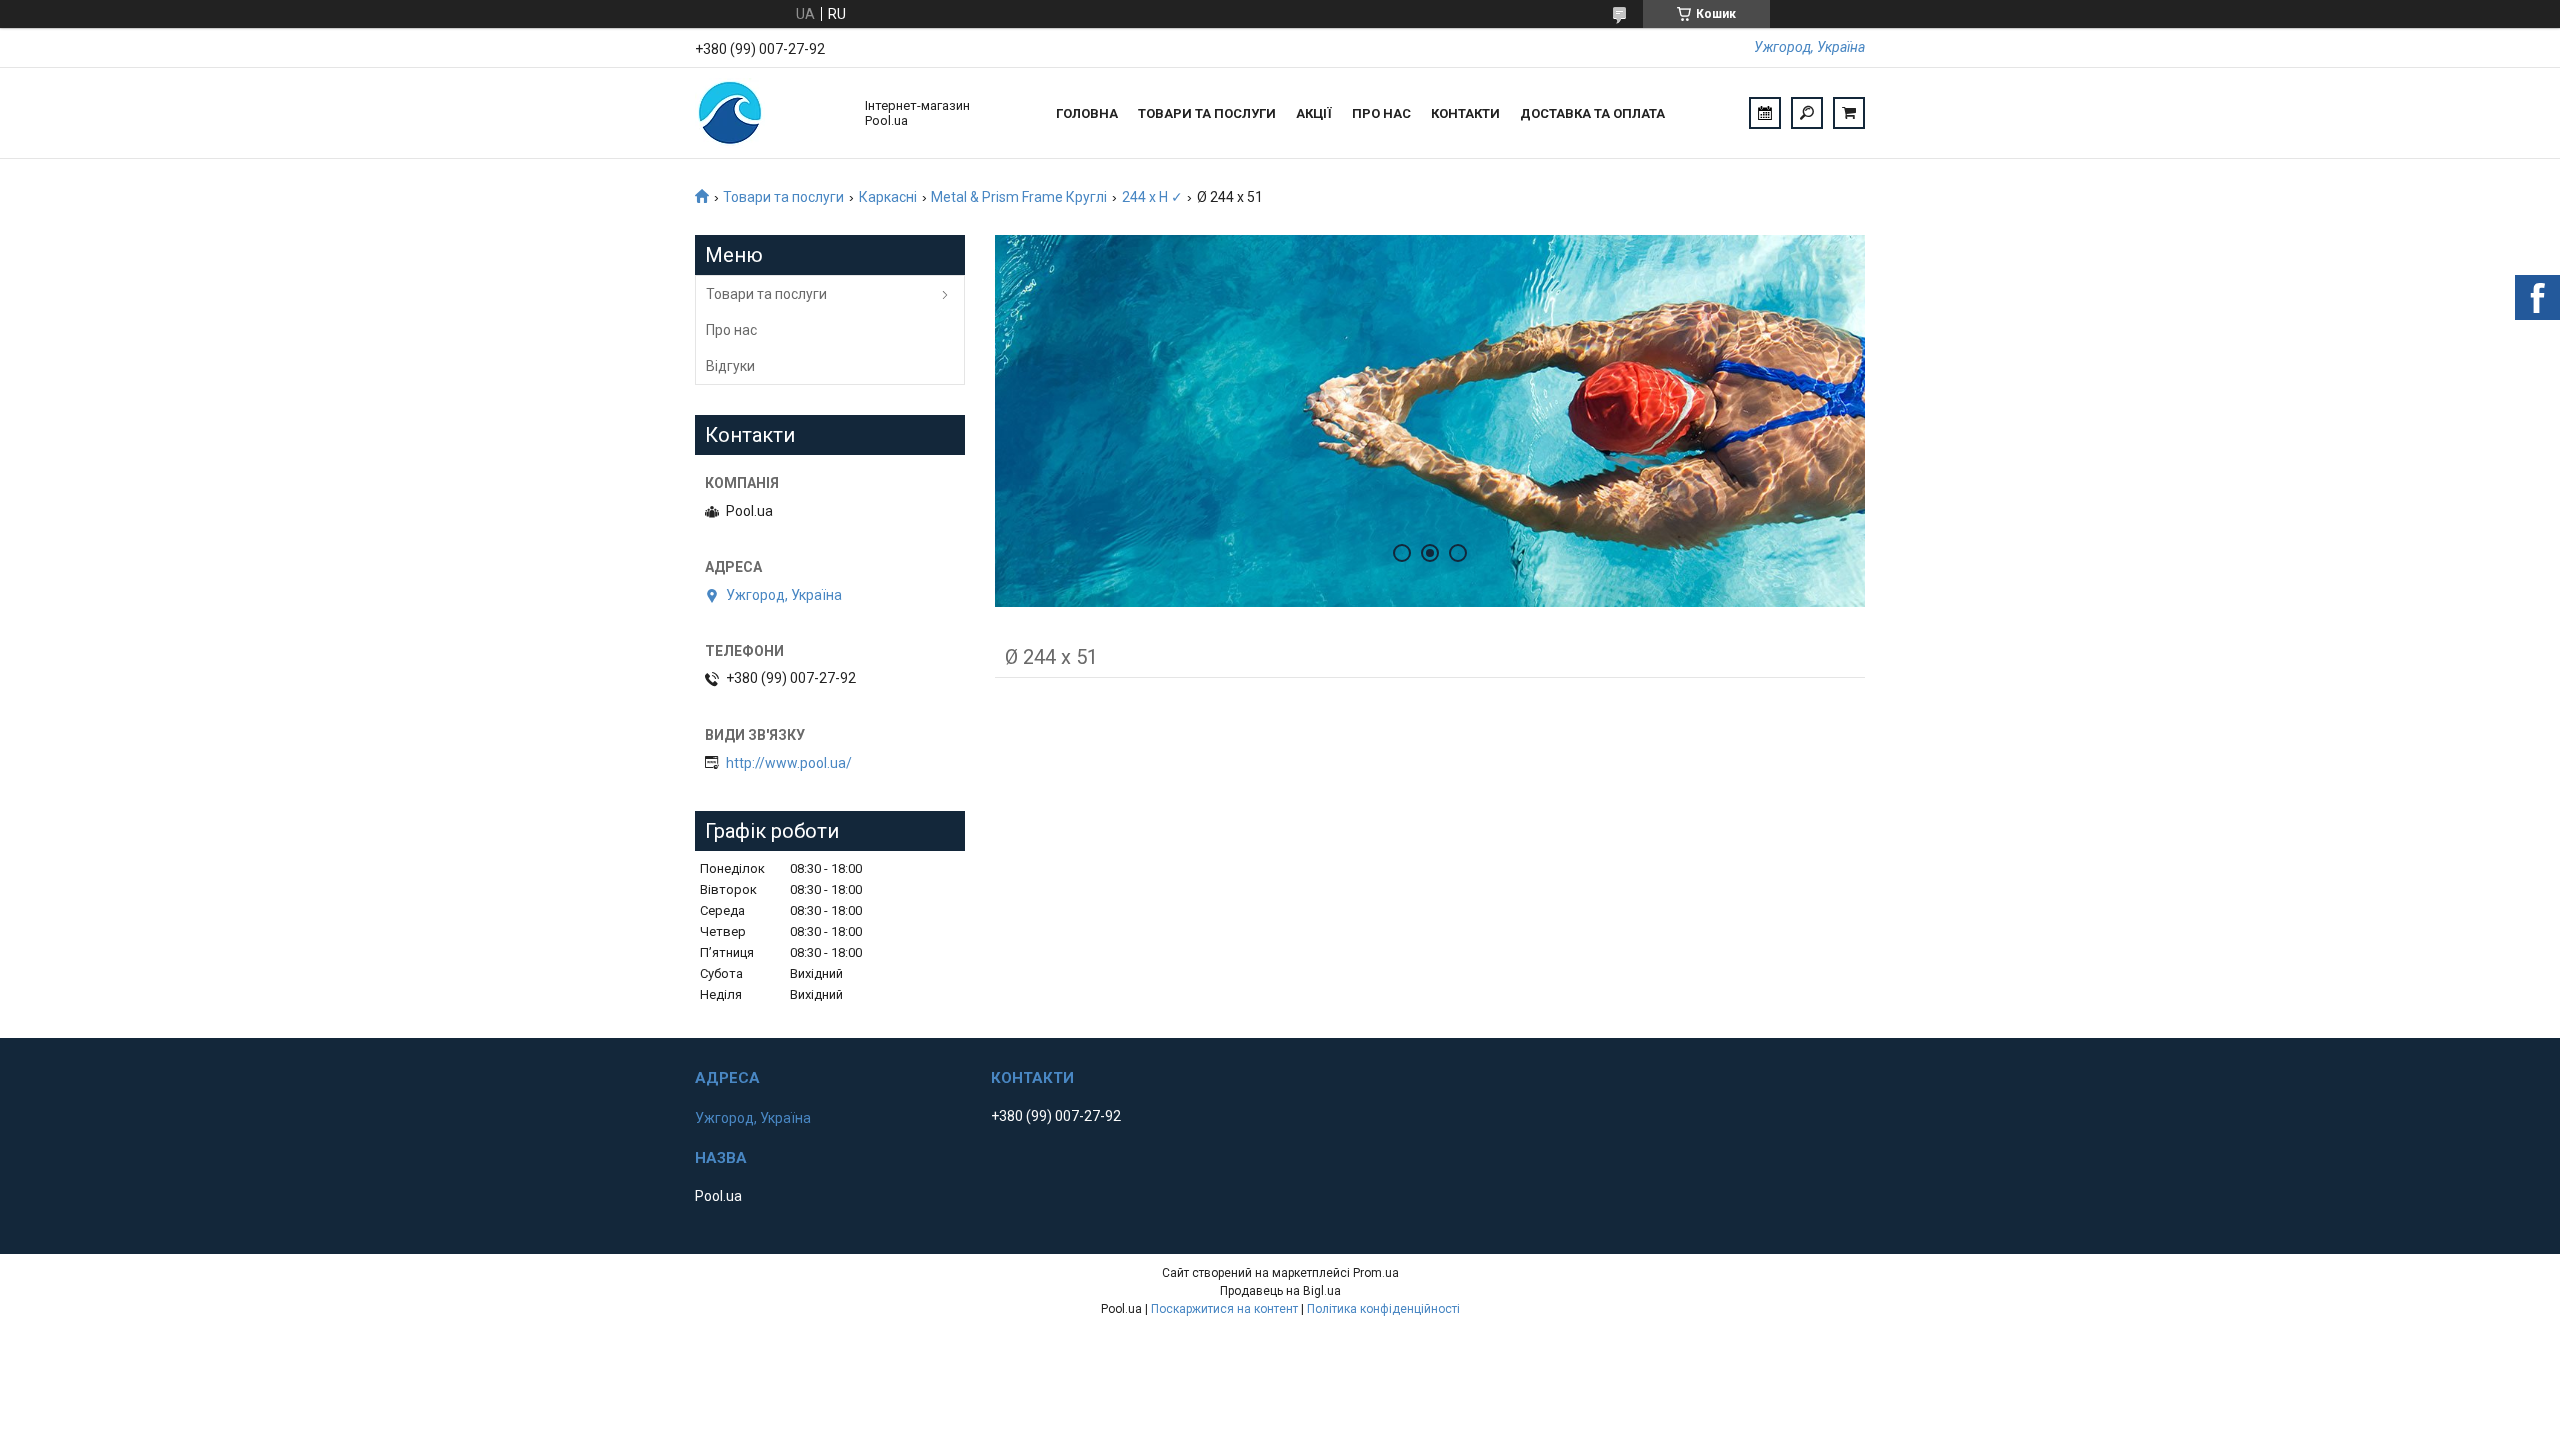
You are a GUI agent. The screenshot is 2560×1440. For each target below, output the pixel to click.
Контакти (1465, 113)
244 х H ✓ (1152, 197)
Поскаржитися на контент (1224, 1309)
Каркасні (888, 197)
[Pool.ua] (770, 113)
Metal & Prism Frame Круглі (1019, 197)
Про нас (1381, 113)
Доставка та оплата (1592, 113)
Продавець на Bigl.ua (1280, 1291)
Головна (1087, 113)
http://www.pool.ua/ (789, 763)
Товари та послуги (1207, 113)
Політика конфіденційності (1383, 1309)
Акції (1314, 113)
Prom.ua (1376, 1273)
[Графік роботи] (1765, 113)
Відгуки (730, 366)
